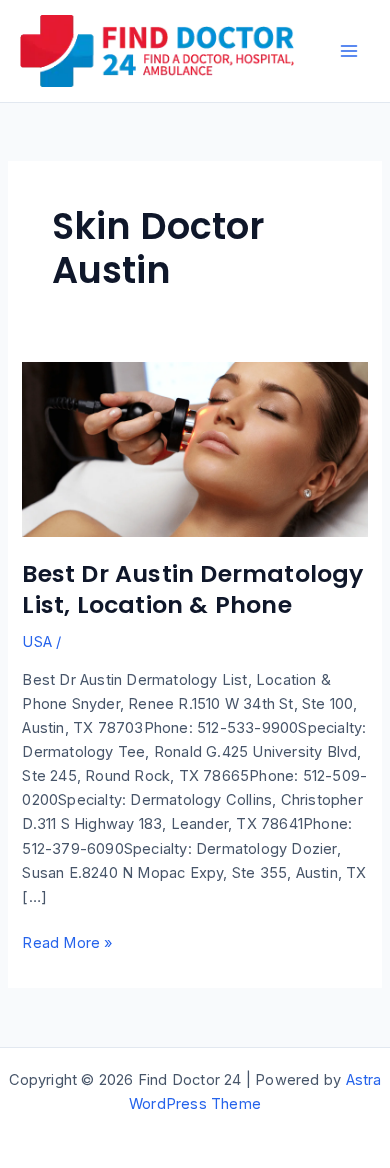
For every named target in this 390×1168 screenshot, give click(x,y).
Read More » (67, 944)
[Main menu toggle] (349, 51)
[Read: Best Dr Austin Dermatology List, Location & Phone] (194, 448)
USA (37, 642)
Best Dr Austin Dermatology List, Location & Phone (192, 589)
